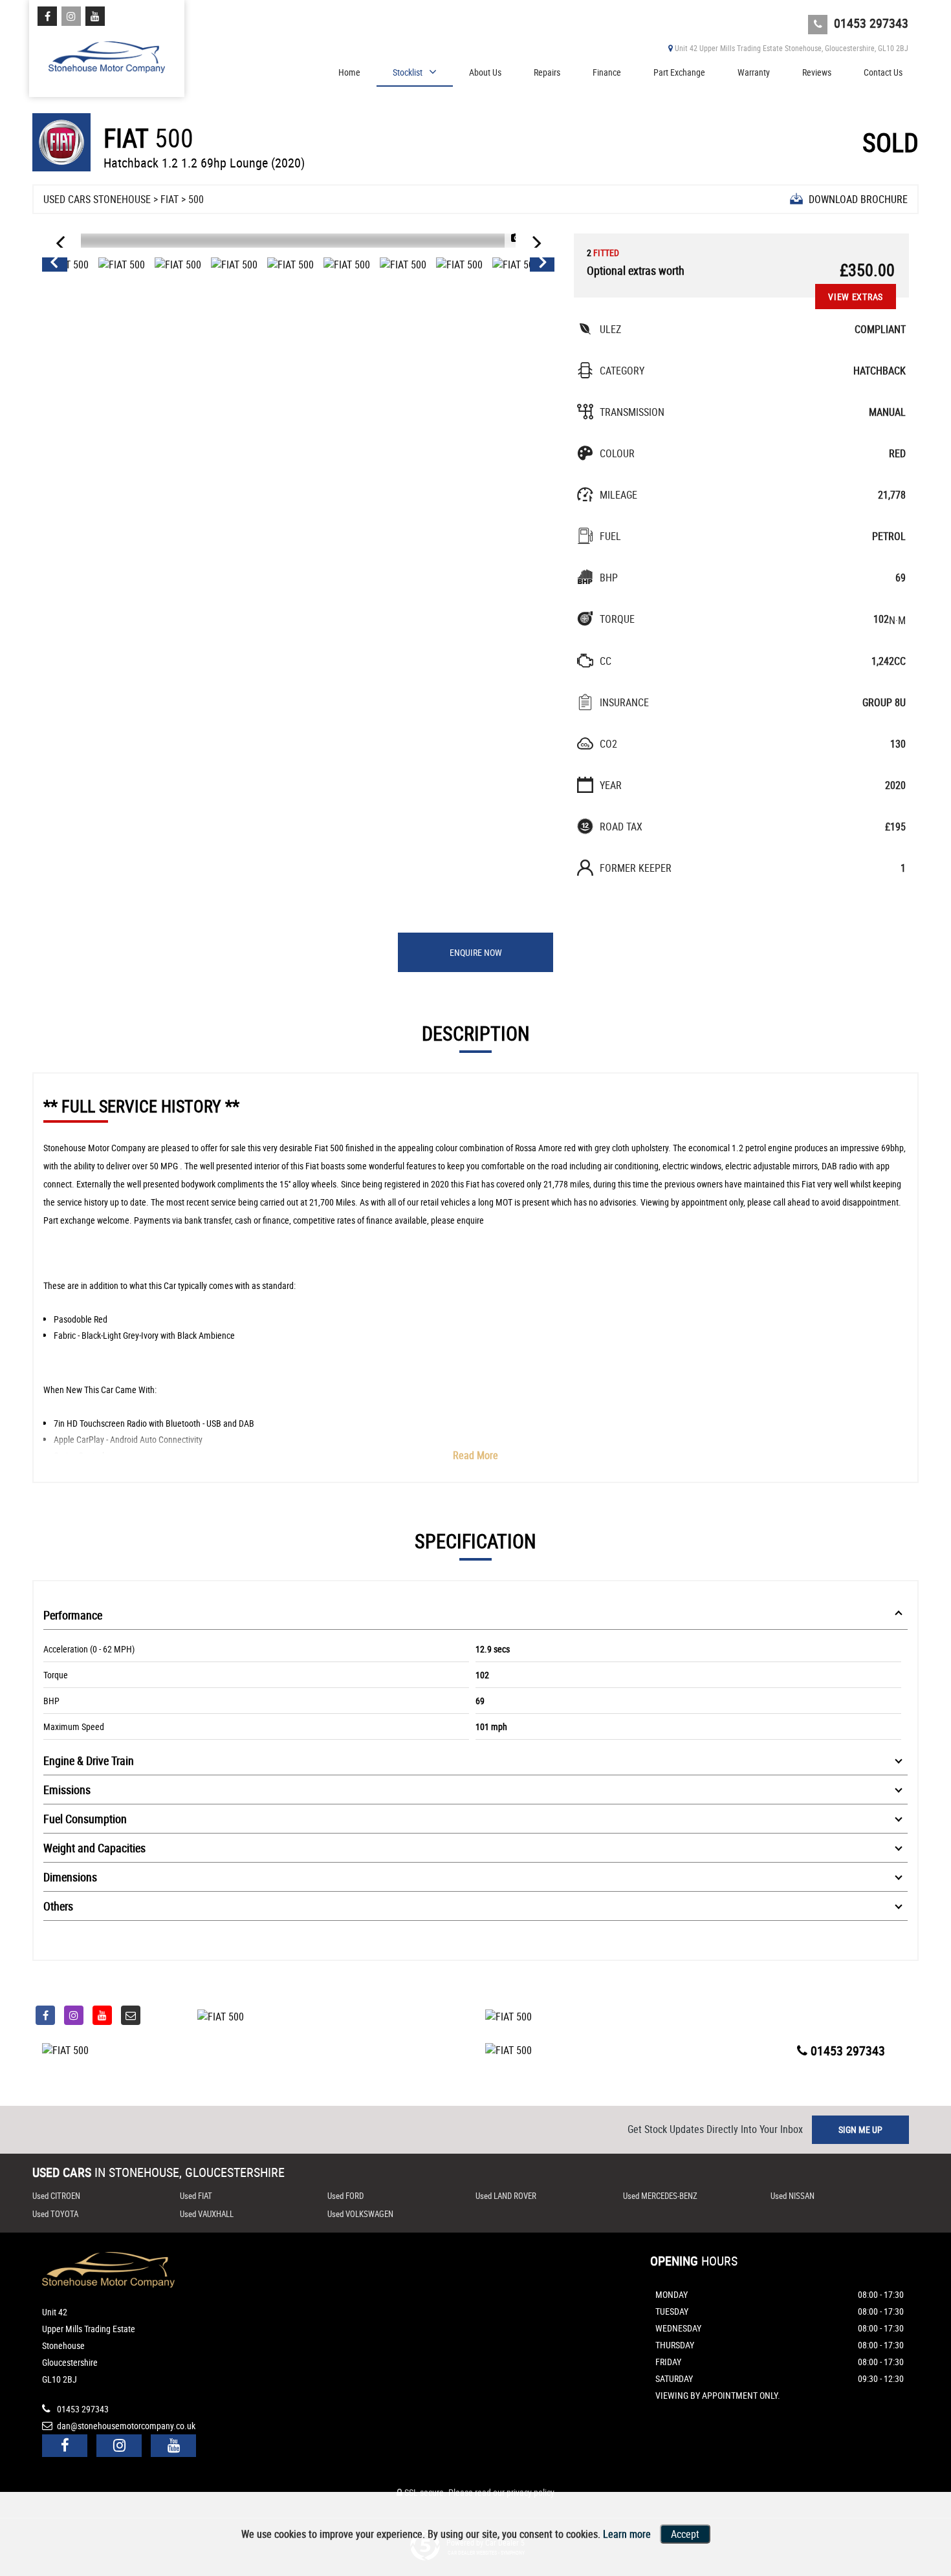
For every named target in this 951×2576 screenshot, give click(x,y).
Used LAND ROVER (506, 2196)
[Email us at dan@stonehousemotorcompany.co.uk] (131, 2015)
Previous (54, 265)
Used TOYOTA (55, 2214)
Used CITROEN (56, 2196)
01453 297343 (869, 23)
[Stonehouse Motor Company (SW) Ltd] (107, 53)
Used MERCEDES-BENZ (660, 2196)
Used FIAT (196, 2196)
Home (349, 72)
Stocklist (408, 72)
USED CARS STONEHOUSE (97, 199)
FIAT (169, 199)
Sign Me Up (860, 2129)
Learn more (627, 2534)
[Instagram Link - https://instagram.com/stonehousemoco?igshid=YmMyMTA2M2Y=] (71, 16)
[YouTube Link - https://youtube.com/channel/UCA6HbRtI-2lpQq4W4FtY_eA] (95, 16)
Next (543, 265)
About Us (485, 72)
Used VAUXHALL (207, 2214)
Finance (607, 72)
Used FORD (345, 2196)
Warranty (754, 72)
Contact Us (883, 72)
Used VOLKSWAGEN (360, 2214)
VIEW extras (856, 297)
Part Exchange (679, 72)
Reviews (817, 72)
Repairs (547, 72)
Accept (685, 2534)
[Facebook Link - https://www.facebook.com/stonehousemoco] (47, 16)
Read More (475, 1455)
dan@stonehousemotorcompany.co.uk (125, 2426)
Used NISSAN (792, 2196)
